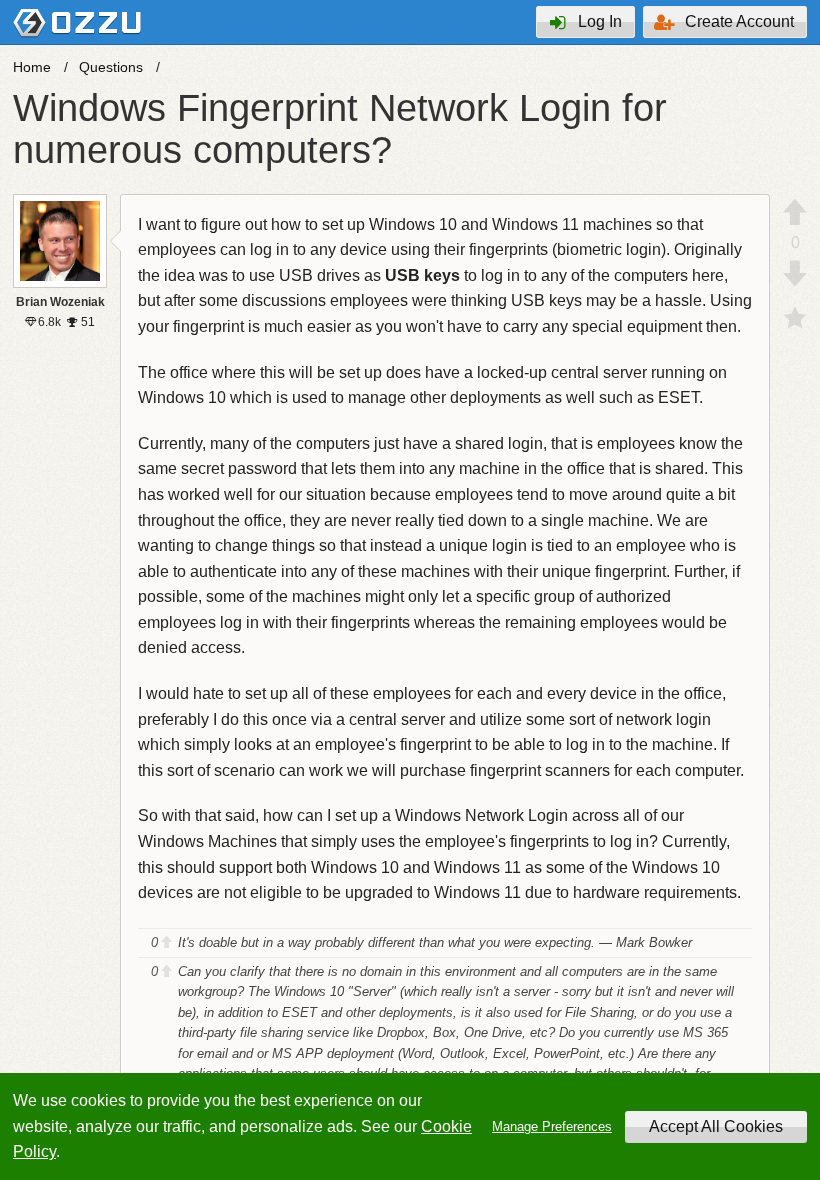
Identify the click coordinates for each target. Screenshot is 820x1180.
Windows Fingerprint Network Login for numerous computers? (340, 129)
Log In (600, 21)
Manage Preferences (552, 1126)
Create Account (739, 21)
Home (32, 67)
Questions (111, 67)
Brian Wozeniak (60, 302)
